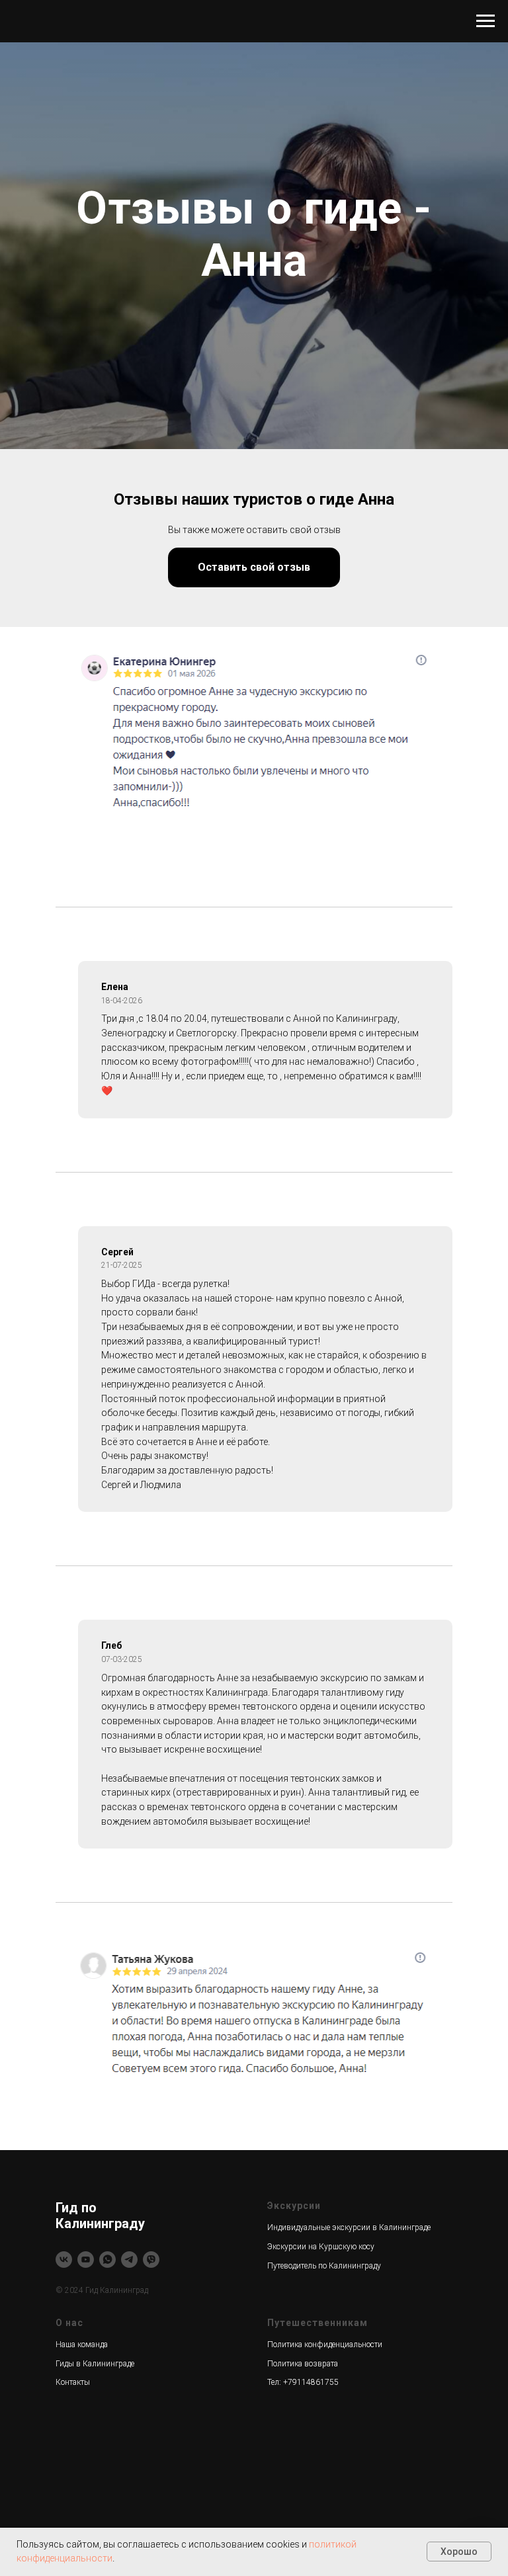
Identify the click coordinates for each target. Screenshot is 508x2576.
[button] (254, 1707)
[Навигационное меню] (486, 21)
